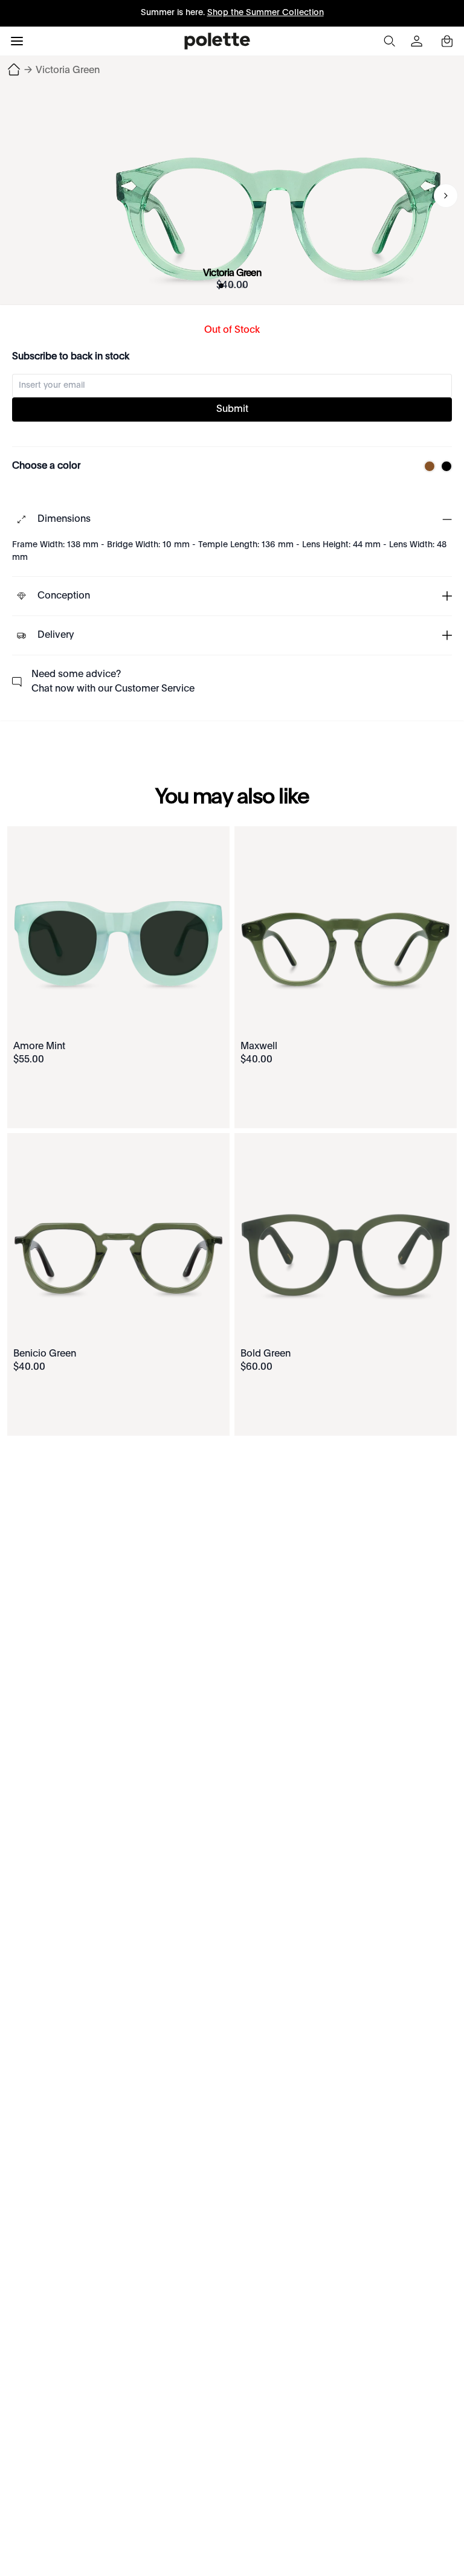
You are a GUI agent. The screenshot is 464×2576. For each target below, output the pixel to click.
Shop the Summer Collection (266, 13)
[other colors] (427, 466)
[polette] (217, 41)
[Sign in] (418, 41)
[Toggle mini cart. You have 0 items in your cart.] (447, 41)
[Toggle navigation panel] (17, 41)
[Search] (389, 41)
